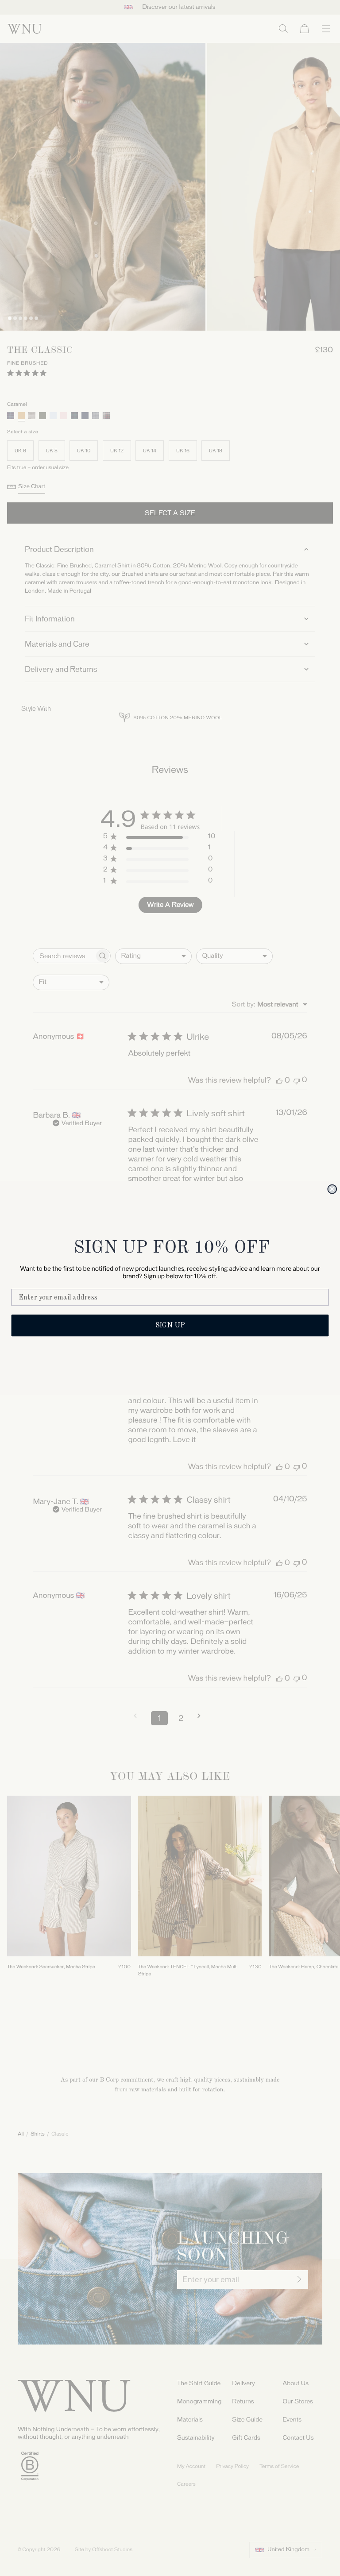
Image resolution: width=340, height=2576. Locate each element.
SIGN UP (170, 1326)
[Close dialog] (332, 1189)
